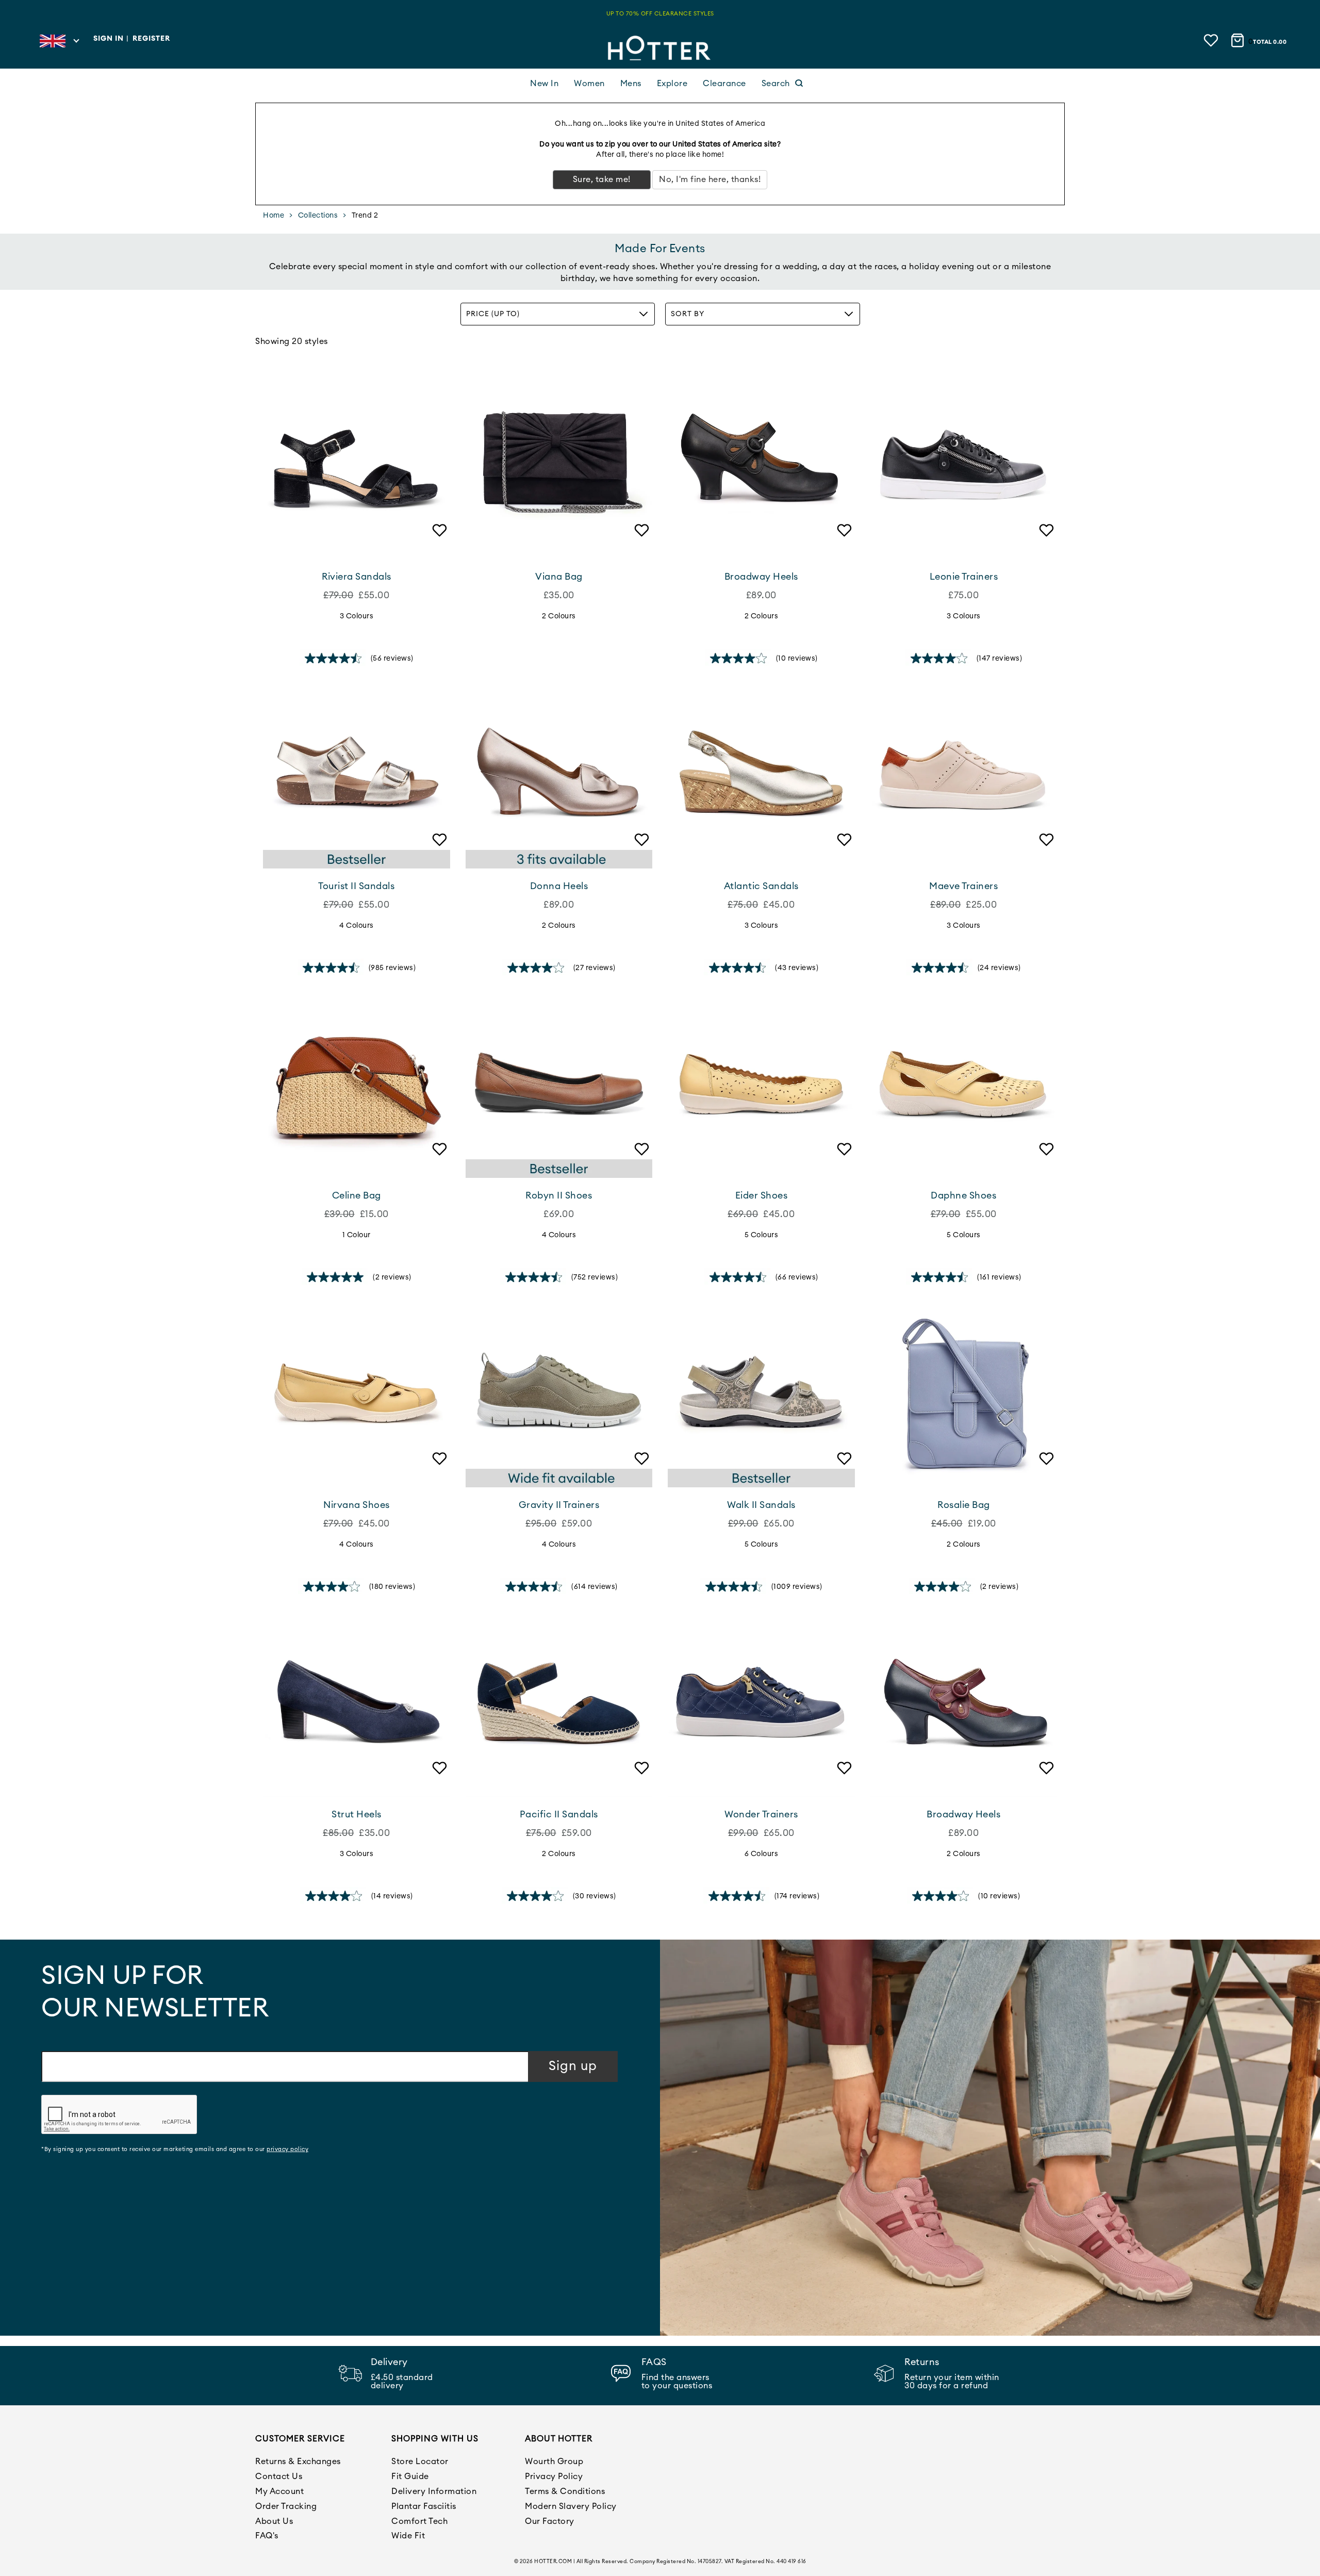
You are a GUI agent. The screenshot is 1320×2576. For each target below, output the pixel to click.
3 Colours (357, 616)
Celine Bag (357, 1195)
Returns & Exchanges (298, 2462)
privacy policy (287, 2149)
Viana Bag (559, 577)
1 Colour (357, 1235)
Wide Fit (408, 2536)
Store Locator (420, 2462)
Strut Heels (357, 1814)
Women (589, 84)
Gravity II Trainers (559, 1505)
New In (544, 84)
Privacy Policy (554, 2476)
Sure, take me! (602, 179)
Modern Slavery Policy (571, 2506)
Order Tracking (286, 2506)
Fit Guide (410, 2476)
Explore (672, 84)
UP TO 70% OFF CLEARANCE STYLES (660, 14)
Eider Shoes (762, 1195)
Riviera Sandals (357, 577)
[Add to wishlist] (437, 545)
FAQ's (267, 2536)
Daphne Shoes (963, 1195)
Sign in (109, 39)
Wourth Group (554, 2462)
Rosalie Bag (964, 1505)
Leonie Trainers (964, 577)
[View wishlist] (1212, 40)
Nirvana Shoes (357, 1505)
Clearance (724, 84)
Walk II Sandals (761, 1505)
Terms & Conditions (565, 2491)
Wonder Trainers (761, 1814)
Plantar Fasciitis (424, 2506)
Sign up (573, 2066)
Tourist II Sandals (356, 886)
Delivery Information (434, 2491)
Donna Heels (559, 886)
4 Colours (357, 926)
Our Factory (550, 2521)
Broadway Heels (761, 577)
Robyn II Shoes (559, 1195)
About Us (274, 2521)
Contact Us (279, 2476)
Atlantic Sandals (761, 886)
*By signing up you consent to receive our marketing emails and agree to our (175, 2149)
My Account (279, 2491)
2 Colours (559, 616)
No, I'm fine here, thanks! (710, 179)
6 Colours (762, 1854)
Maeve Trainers (963, 886)
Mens (631, 84)
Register (151, 39)
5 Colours (762, 1235)
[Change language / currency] (59, 44)
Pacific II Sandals (559, 1814)
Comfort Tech (419, 2521)
